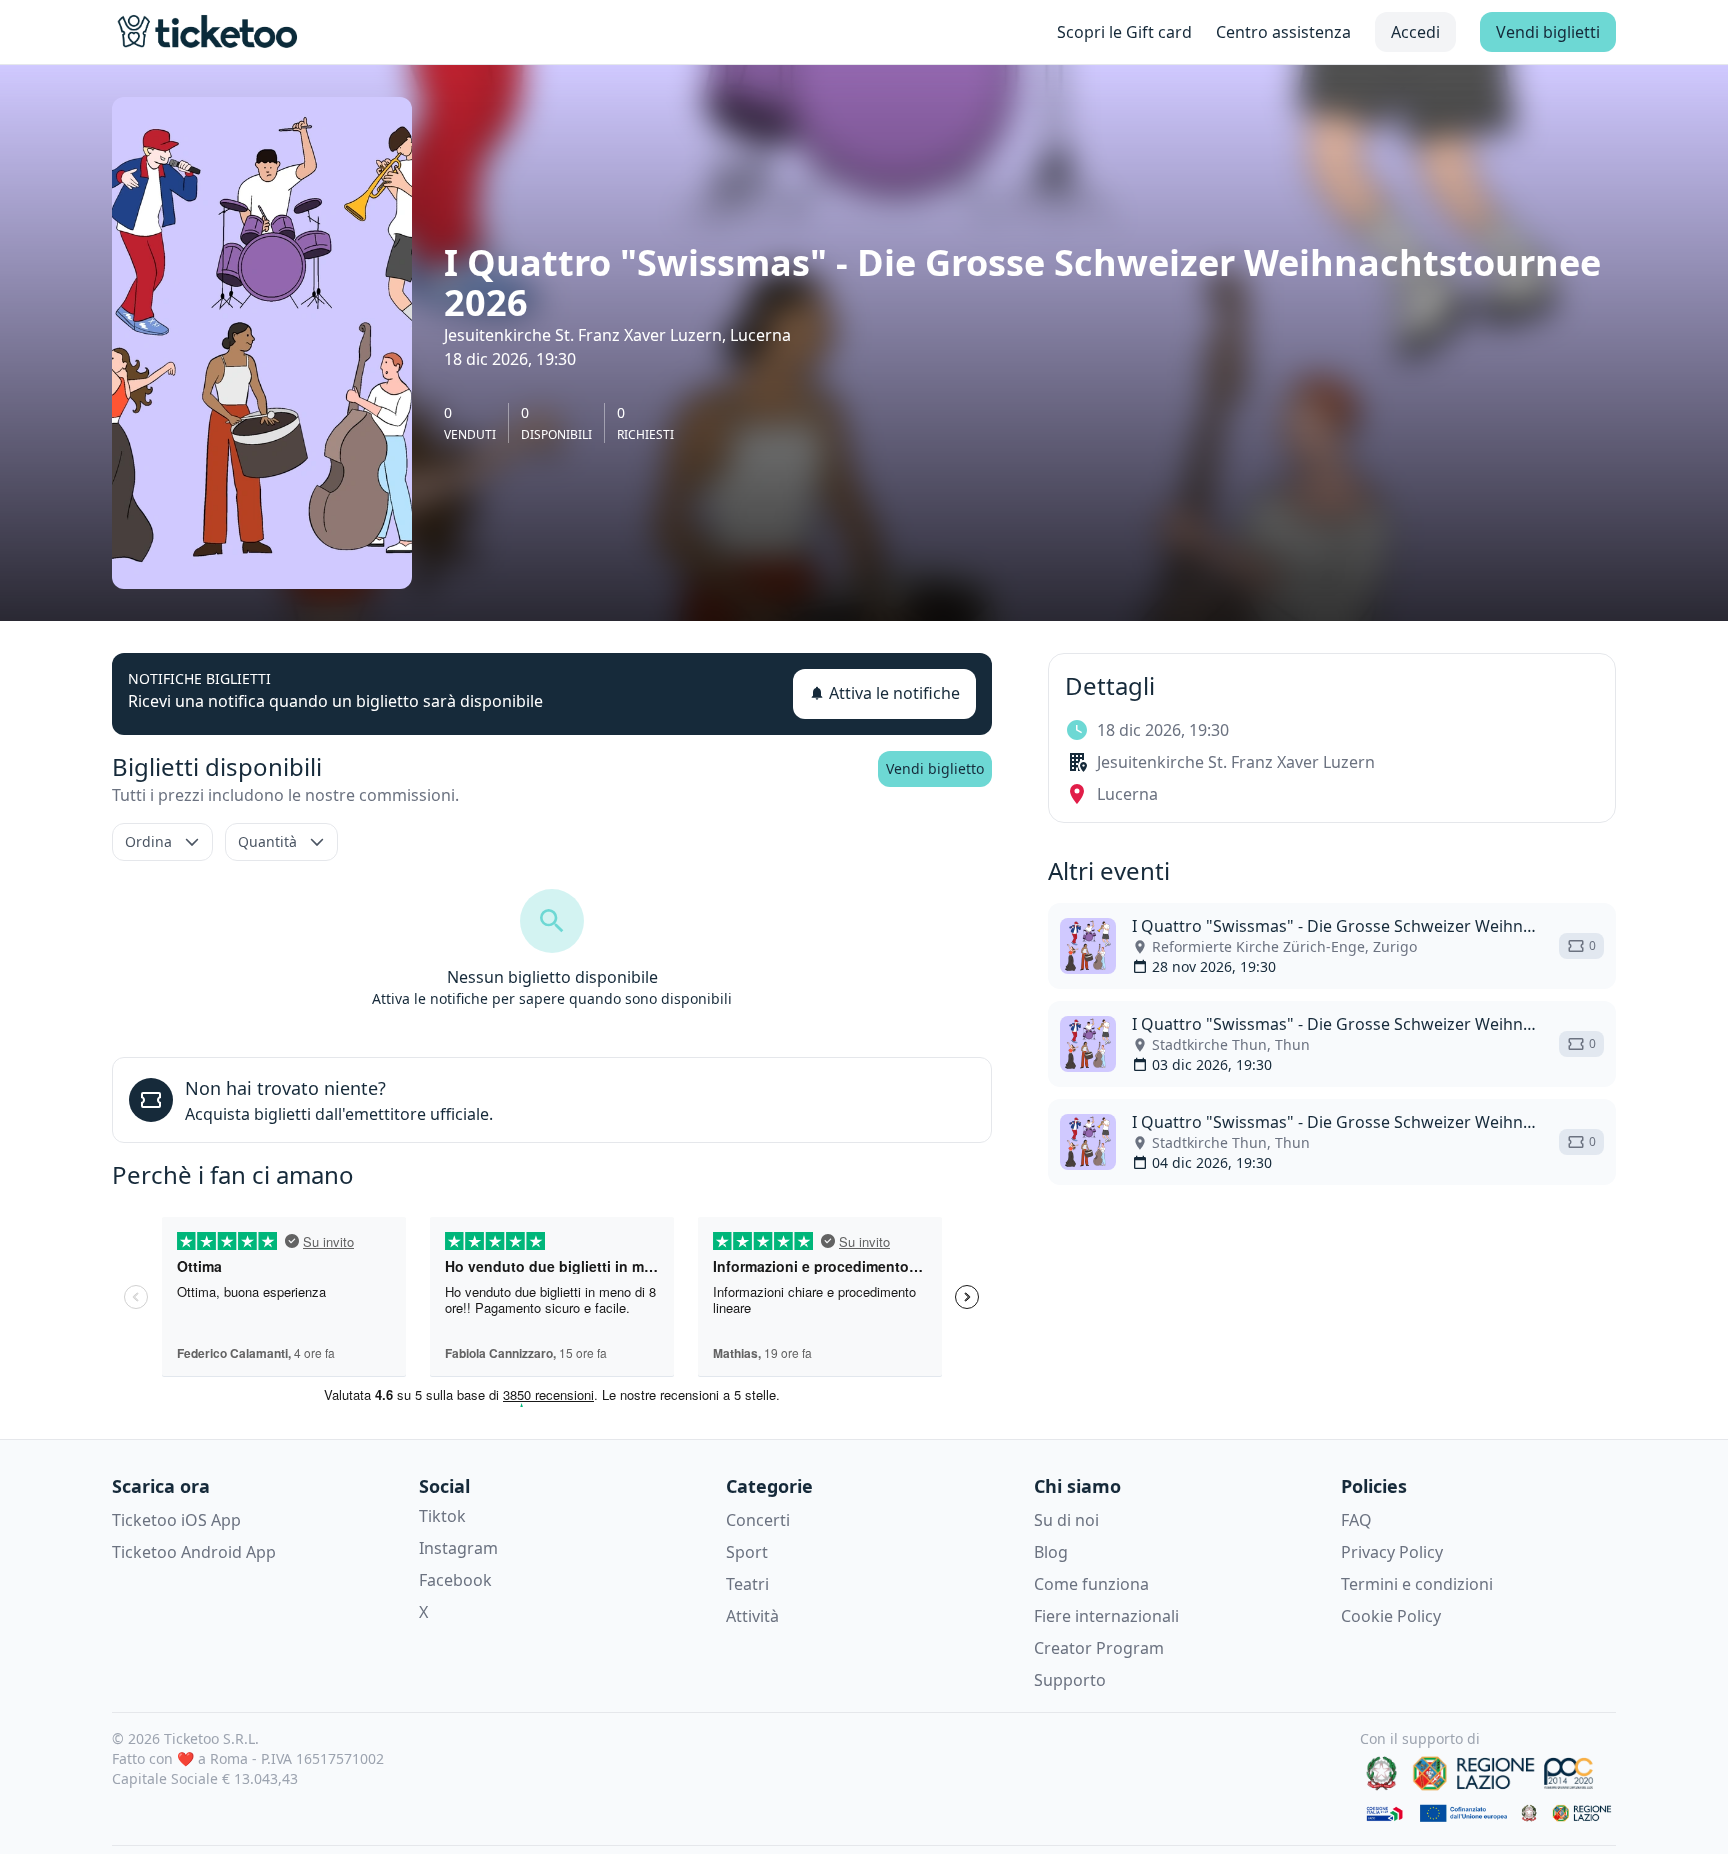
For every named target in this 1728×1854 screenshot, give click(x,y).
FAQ (1356, 1520)
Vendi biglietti (1548, 32)
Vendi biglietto (935, 768)
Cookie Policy (1391, 1616)
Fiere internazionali (1106, 1616)
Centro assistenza (1283, 32)
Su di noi (1066, 1520)
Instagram (458, 1548)
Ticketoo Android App (194, 1552)
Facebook (455, 1580)
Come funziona (1091, 1584)
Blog (1051, 1552)
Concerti (758, 1520)
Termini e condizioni (1417, 1584)
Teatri (747, 1584)
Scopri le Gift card (1124, 32)
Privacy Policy (1392, 1552)
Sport (747, 1552)
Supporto (1070, 1680)
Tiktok (442, 1516)
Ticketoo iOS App (176, 1520)
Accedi (1415, 32)
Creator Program (1099, 1648)
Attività (752, 1616)
